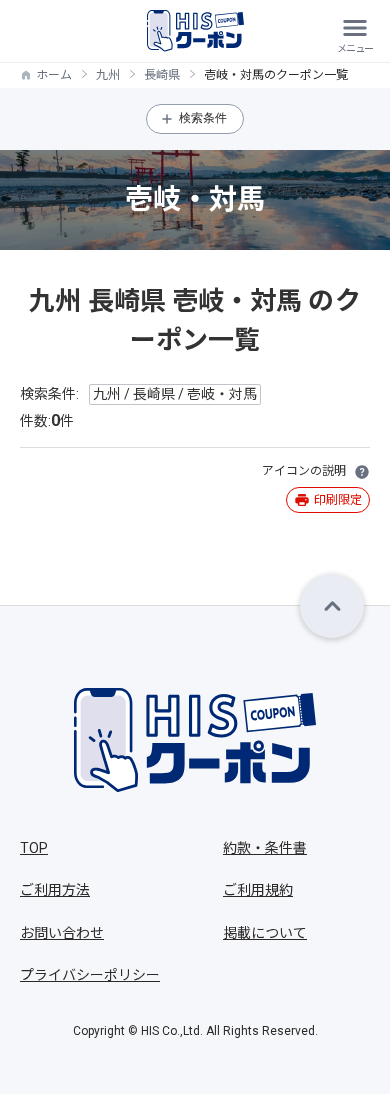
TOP (34, 848)
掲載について (265, 933)
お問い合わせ (62, 933)
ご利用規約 (258, 890)
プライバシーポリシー (90, 975)
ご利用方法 (55, 890)
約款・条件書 (265, 848)
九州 (108, 75)
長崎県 (162, 75)
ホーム (54, 75)
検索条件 (203, 118)
